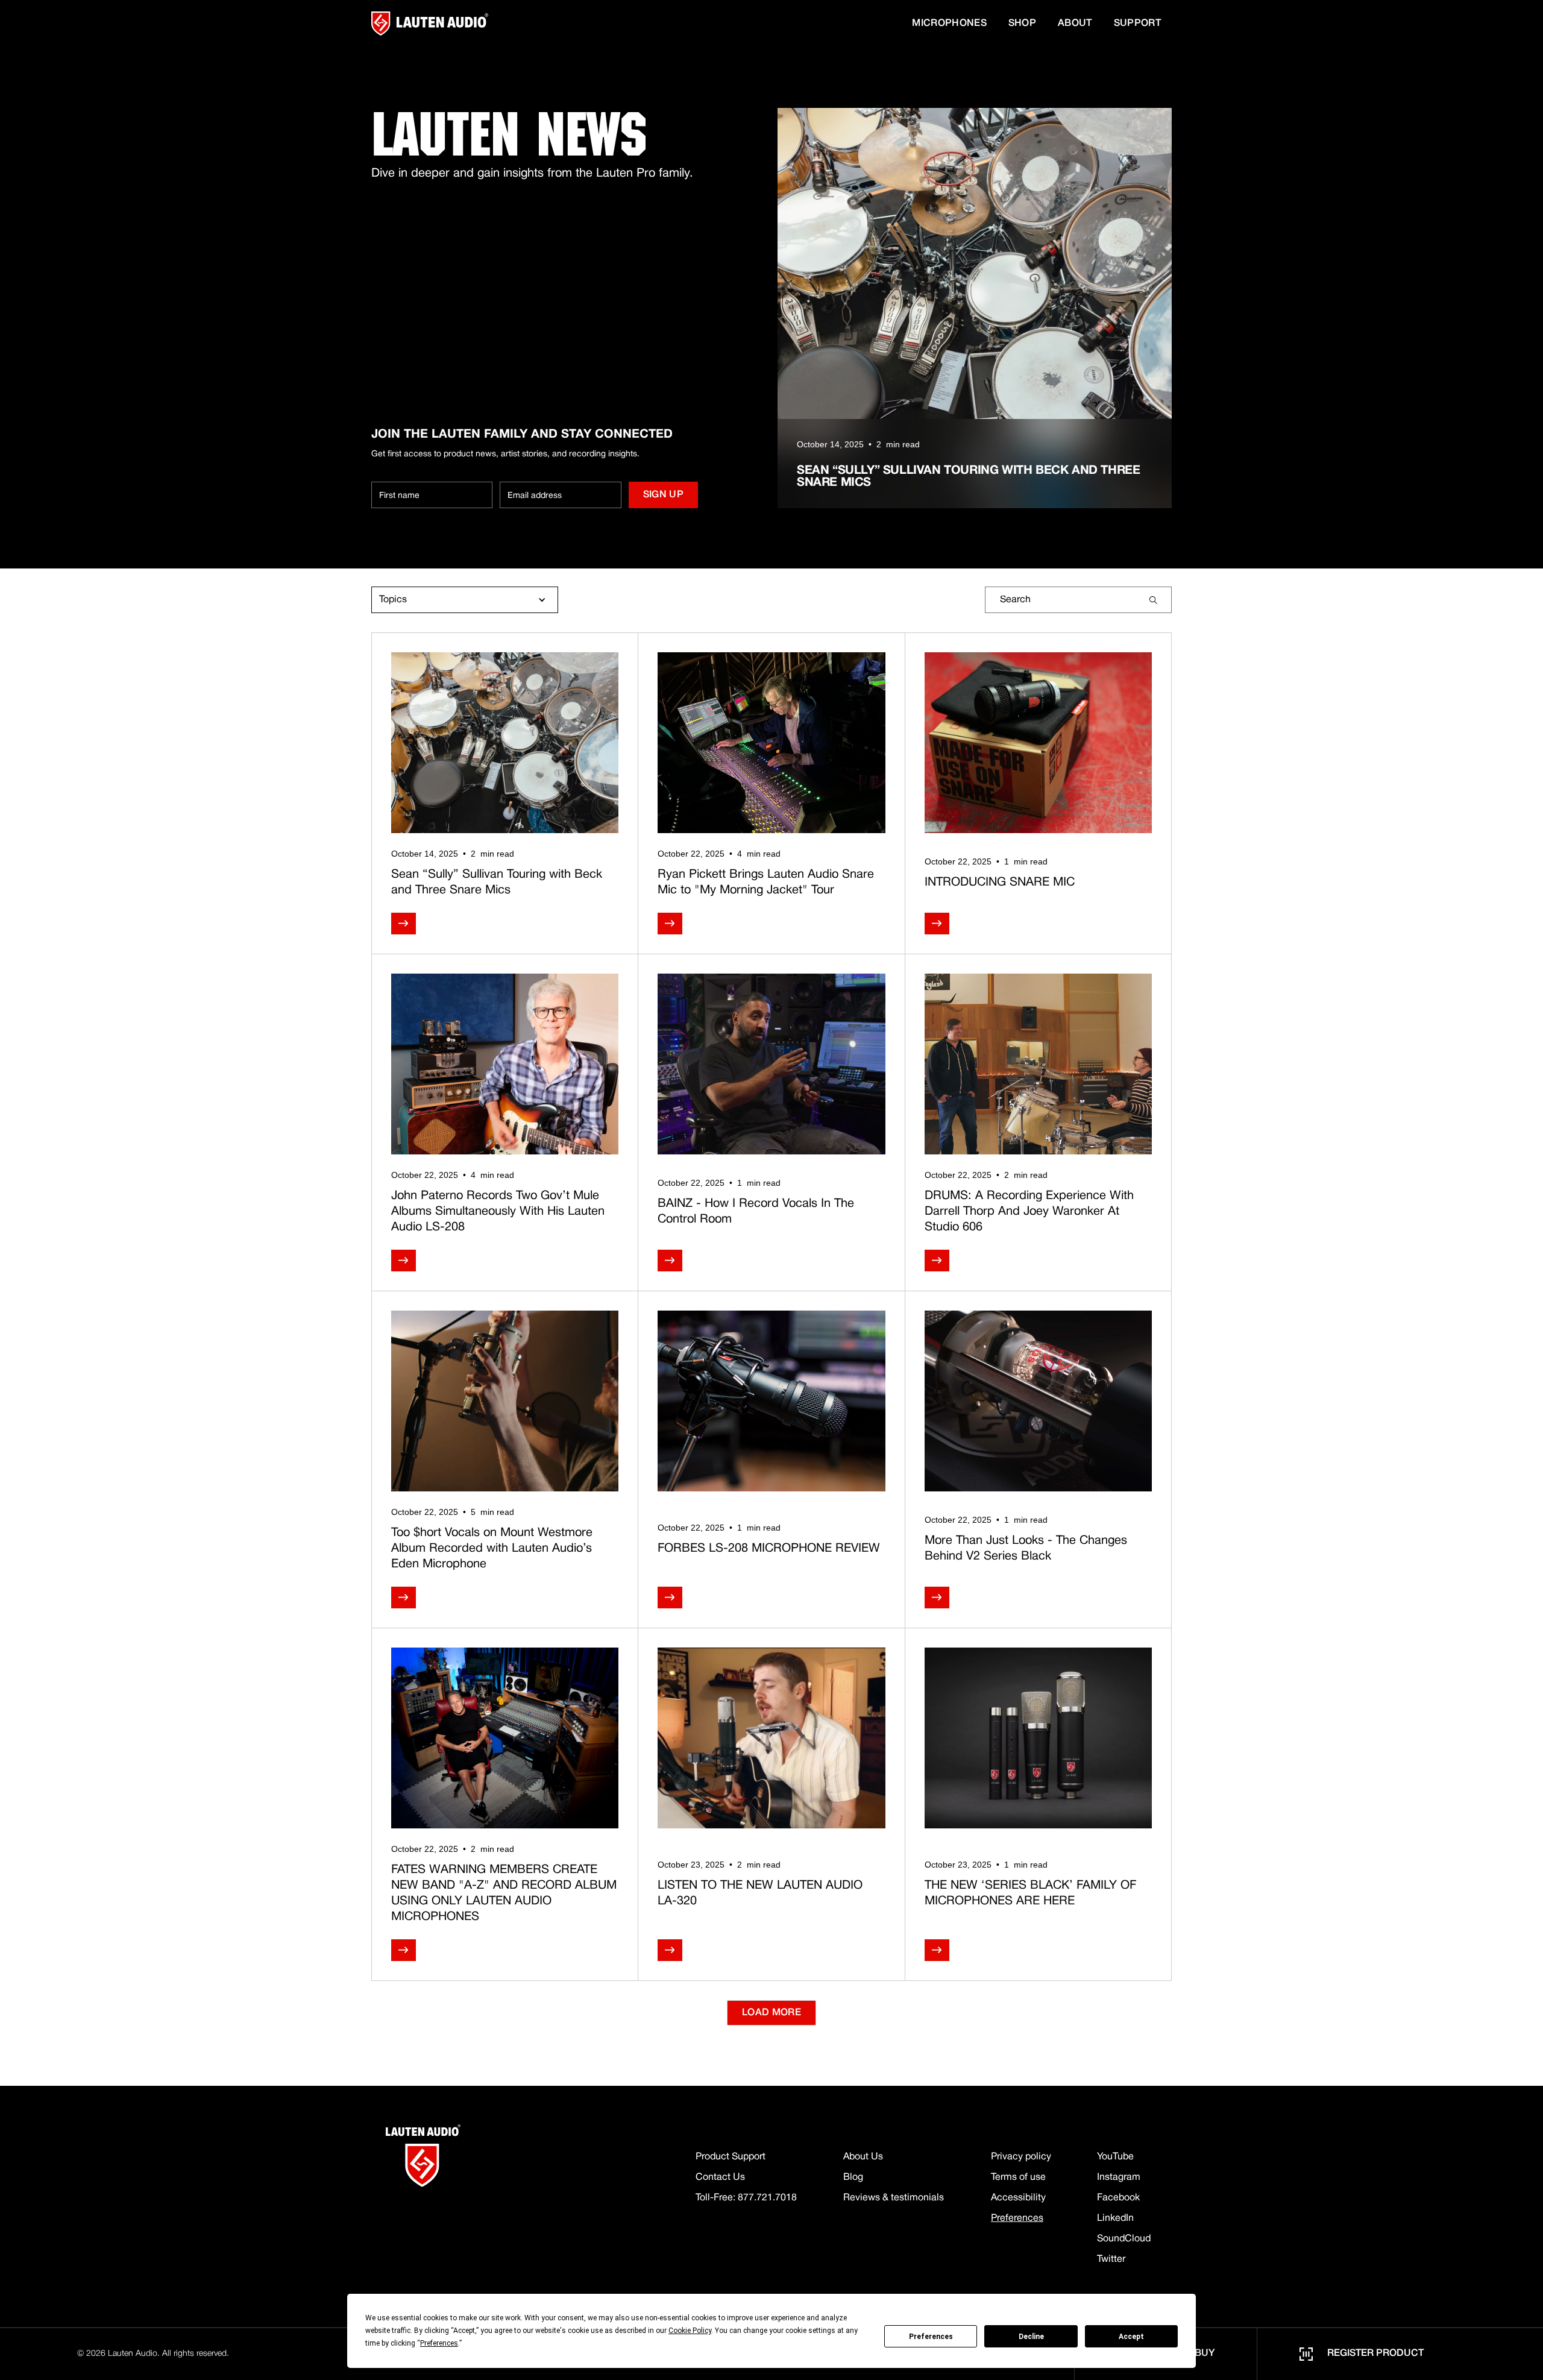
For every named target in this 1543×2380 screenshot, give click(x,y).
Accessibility (1018, 2198)
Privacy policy (1021, 2157)
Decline (1031, 2337)
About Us (863, 2157)
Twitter (1111, 2259)
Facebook (1118, 2198)
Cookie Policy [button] (690, 2331)
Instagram (1119, 2177)
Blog (853, 2177)
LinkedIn (1115, 2218)
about (1075, 24)
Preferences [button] (439, 2343)
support (1137, 24)
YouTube (1115, 2157)
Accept (1131, 2337)
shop (1022, 24)
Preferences (931, 2337)
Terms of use (1018, 2177)
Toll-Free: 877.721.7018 (746, 2198)
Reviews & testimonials (894, 2198)
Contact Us (720, 2177)
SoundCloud (1124, 2239)
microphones (949, 24)
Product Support (731, 2157)
